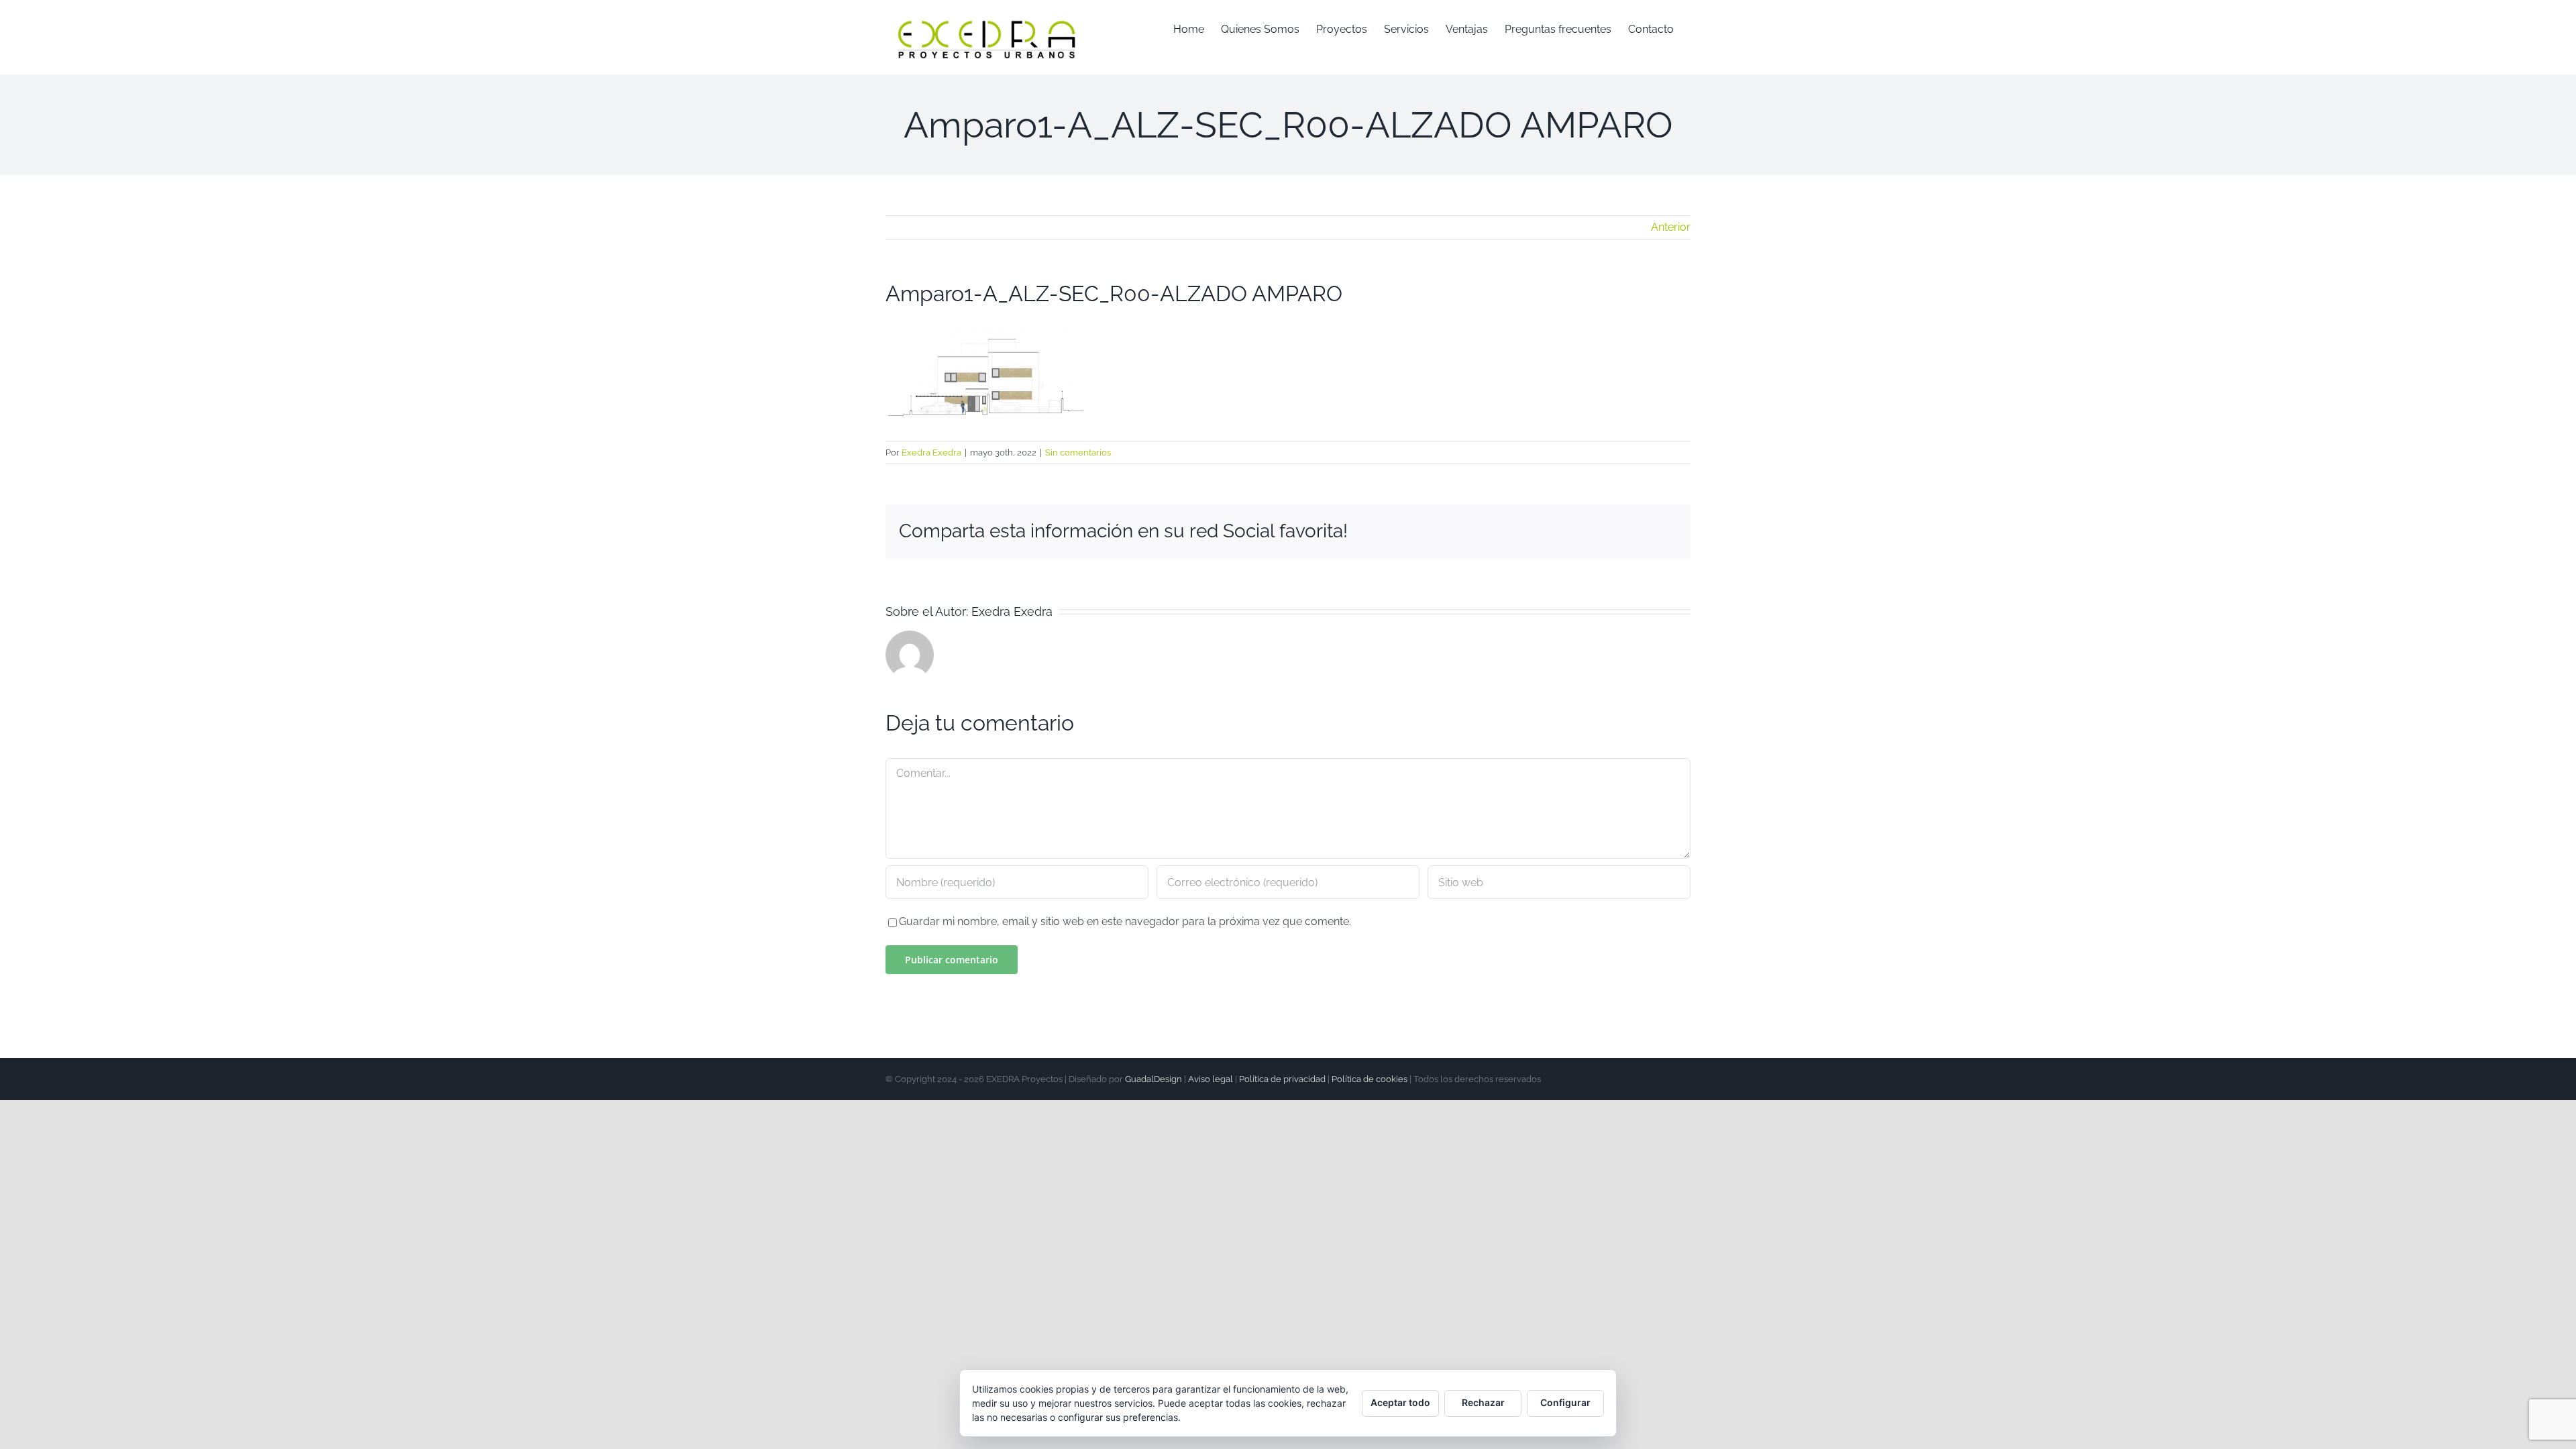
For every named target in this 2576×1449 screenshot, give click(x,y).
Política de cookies (1370, 1079)
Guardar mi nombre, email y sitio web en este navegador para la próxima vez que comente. (1125, 921)
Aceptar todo (1400, 1402)
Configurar (1565, 1402)
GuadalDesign (1153, 1079)
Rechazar (1483, 1402)
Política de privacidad (1282, 1079)
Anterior (1671, 227)
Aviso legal (1211, 1079)
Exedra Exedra (931, 452)
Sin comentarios (1078, 452)
